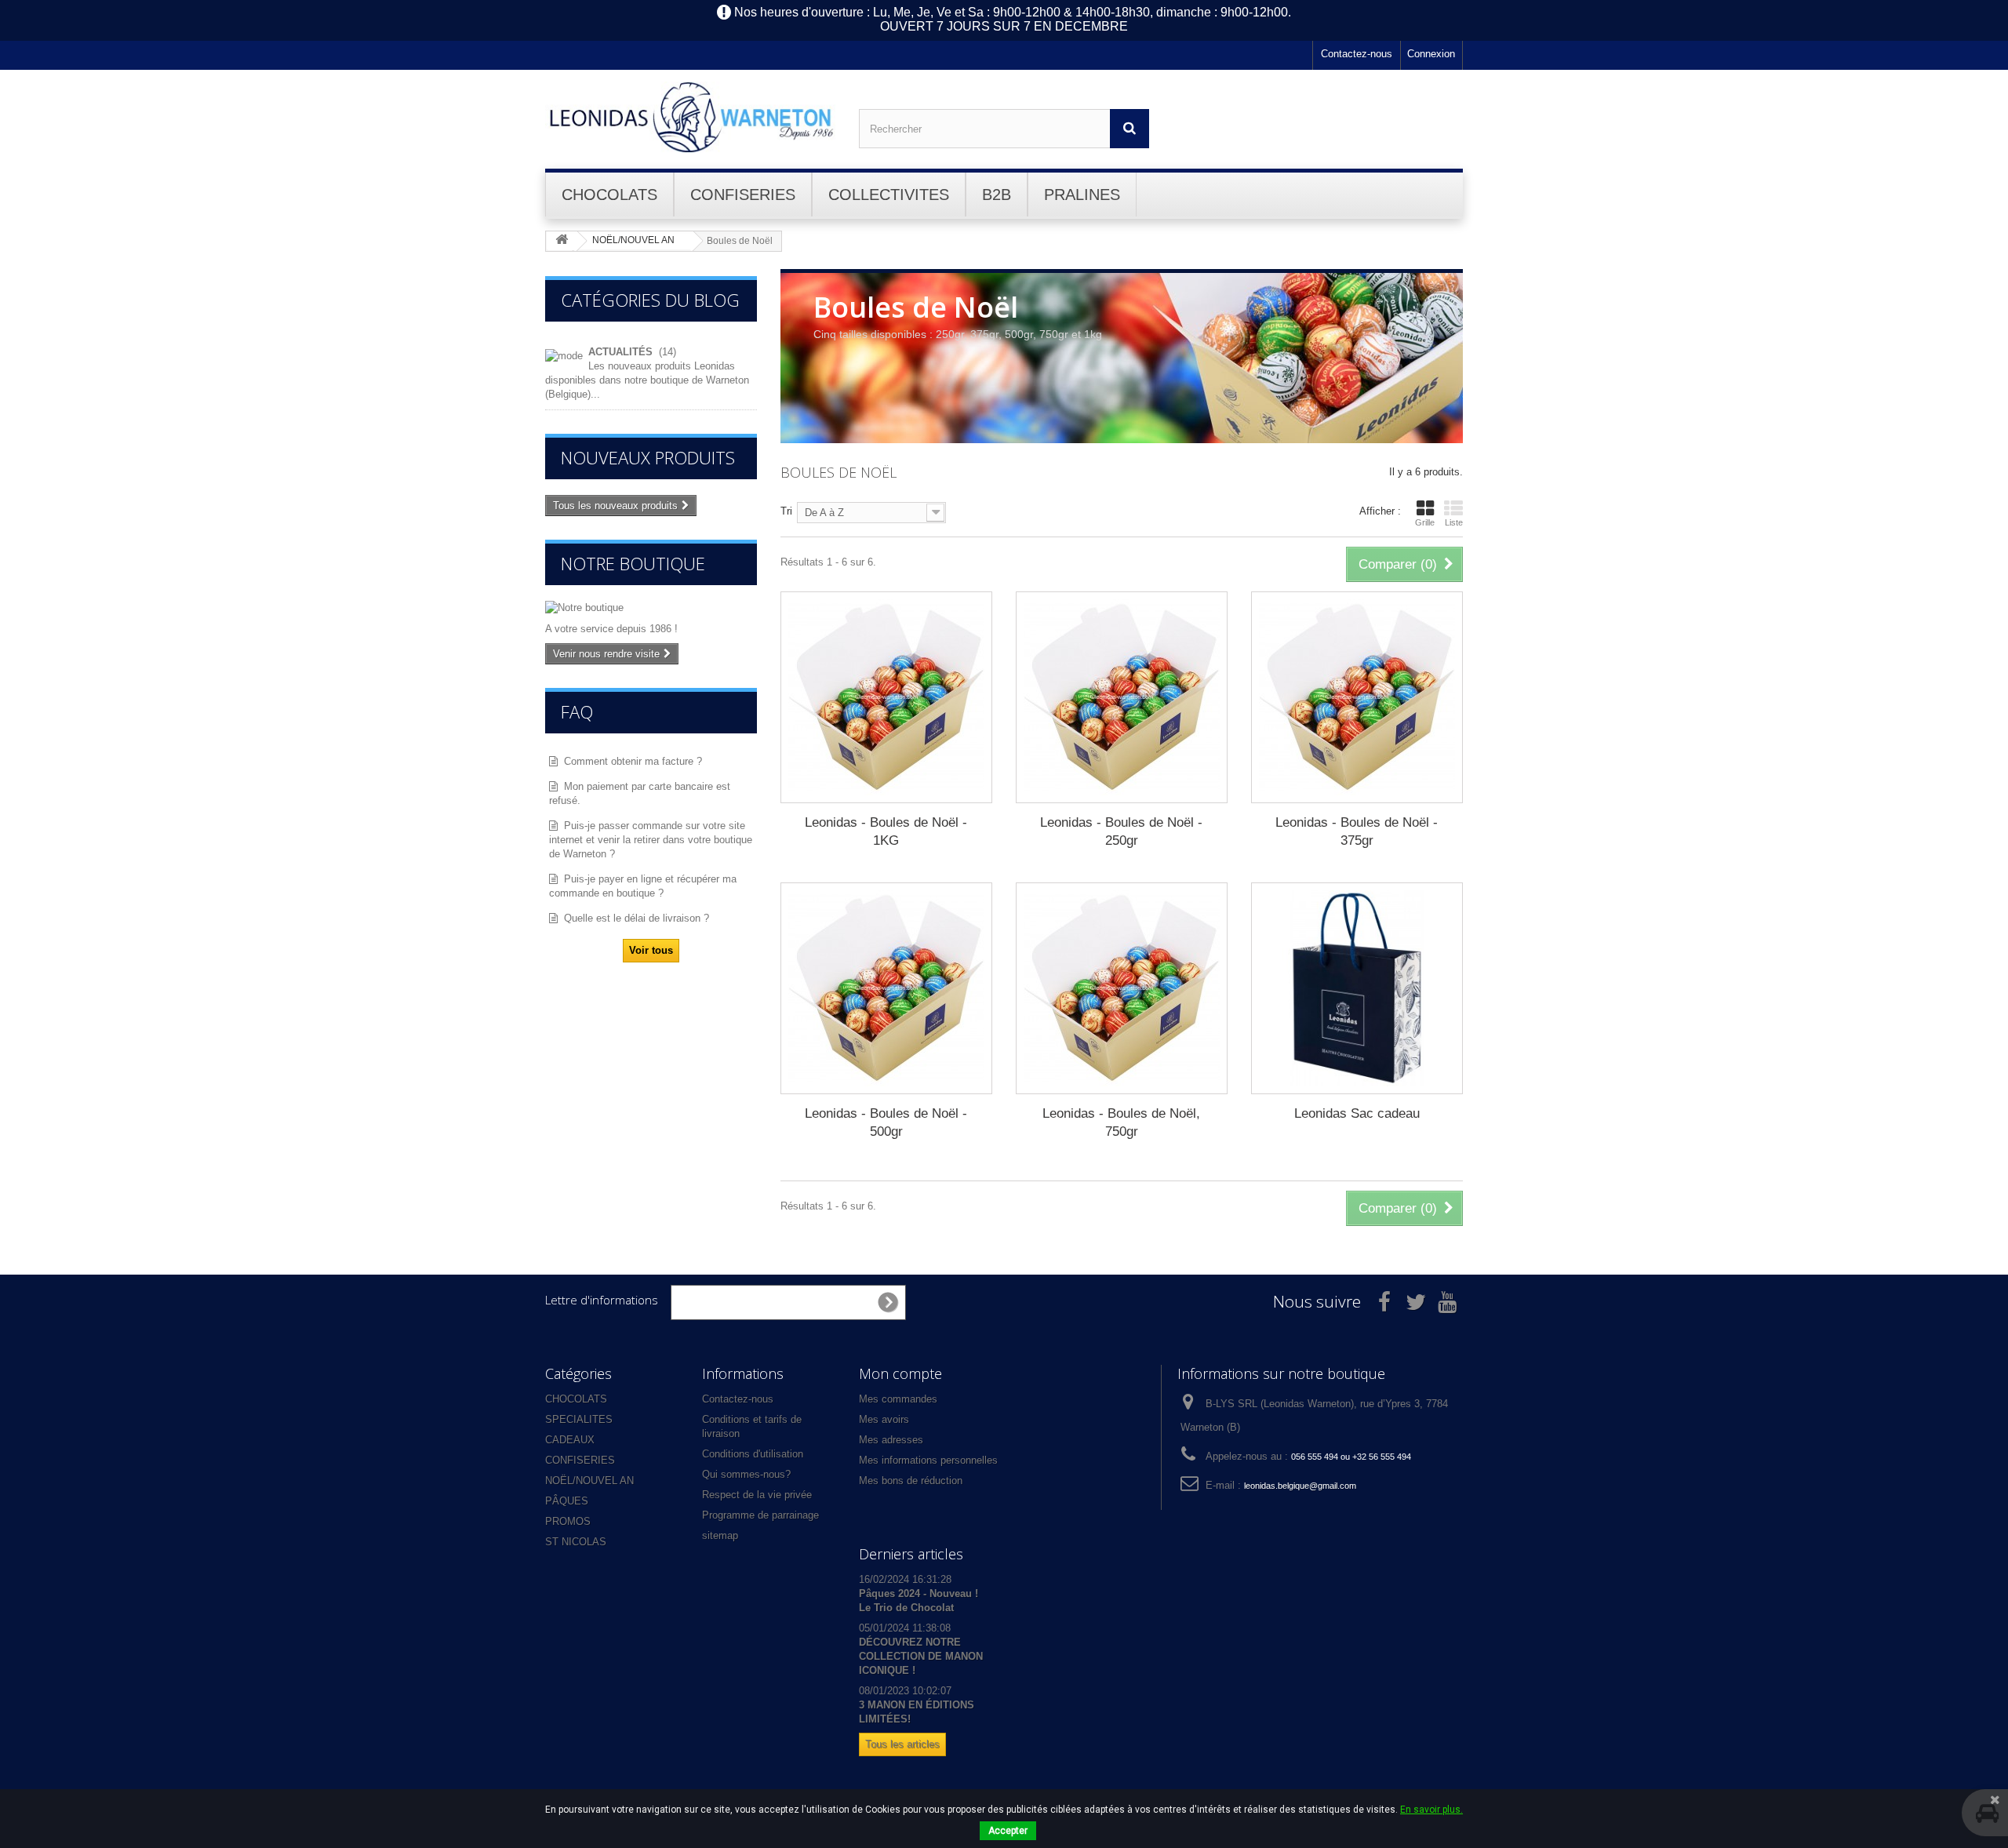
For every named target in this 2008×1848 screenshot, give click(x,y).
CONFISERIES (580, 1460)
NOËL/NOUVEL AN (589, 1481)
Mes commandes (898, 1399)
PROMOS (568, 1521)
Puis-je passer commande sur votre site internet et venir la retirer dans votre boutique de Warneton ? (651, 840)
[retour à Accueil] (562, 240)
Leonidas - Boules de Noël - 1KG (886, 831)
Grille (1425, 522)
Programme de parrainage (760, 1515)
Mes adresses (891, 1440)
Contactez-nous (1357, 54)
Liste (1454, 522)
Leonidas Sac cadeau (1357, 1113)
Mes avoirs (884, 1419)
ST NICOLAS (576, 1542)
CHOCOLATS (576, 1399)
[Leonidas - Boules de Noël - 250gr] (1122, 697)
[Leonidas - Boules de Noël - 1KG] (886, 697)
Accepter (1008, 1831)
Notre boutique (633, 563)
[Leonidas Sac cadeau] (1357, 988)
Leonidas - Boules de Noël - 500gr (886, 1122)
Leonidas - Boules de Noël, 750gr (1121, 1122)
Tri (786, 511)
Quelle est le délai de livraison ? (637, 918)
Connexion (1431, 54)
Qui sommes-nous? (746, 1474)
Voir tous (651, 950)
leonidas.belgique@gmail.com (1300, 1486)
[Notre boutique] (651, 608)
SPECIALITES (579, 1419)
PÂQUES (567, 1501)
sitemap (720, 1535)
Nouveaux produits (648, 457)
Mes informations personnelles (928, 1460)
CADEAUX (570, 1440)
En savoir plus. (1431, 1810)
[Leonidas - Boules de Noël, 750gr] (1122, 988)
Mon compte (900, 1373)
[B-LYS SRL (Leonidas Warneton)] (690, 117)
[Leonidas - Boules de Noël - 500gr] (886, 988)
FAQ (577, 711)
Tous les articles (902, 1744)
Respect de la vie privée (757, 1495)
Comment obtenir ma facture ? (633, 761)
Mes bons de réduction (911, 1481)
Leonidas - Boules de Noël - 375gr (1357, 831)
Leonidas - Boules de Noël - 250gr (1121, 831)
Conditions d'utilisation (753, 1454)
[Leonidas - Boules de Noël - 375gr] (1357, 697)
